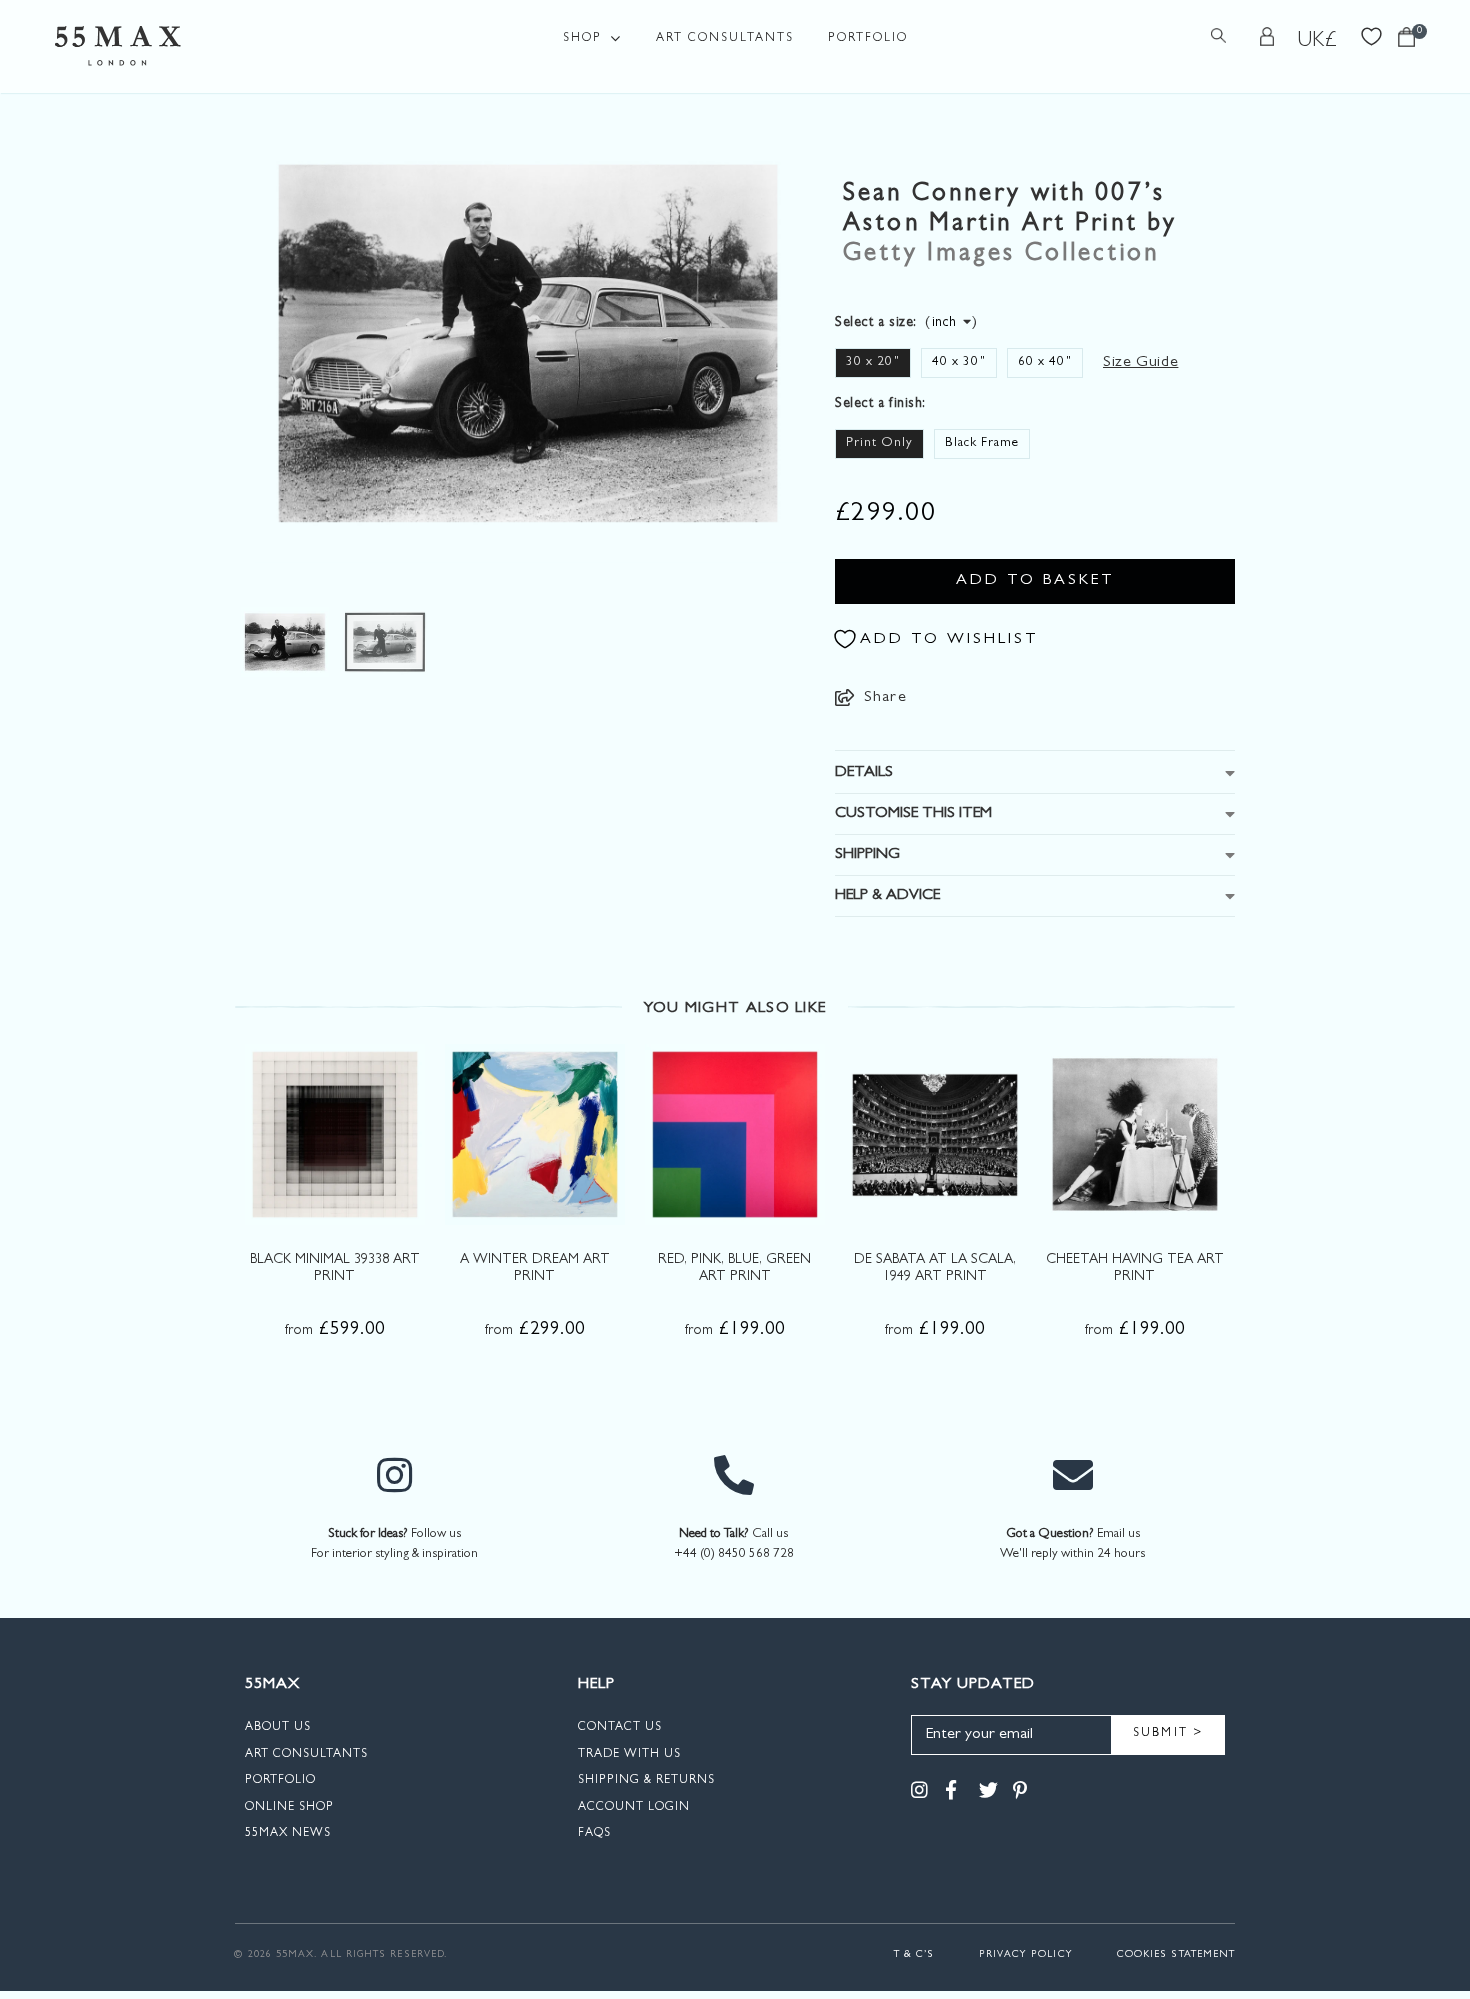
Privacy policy (1026, 1955)
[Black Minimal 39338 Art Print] (335, 1134)
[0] (1406, 42)
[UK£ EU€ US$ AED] (1318, 41)
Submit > (1168, 1734)
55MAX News (288, 1834)
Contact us (620, 1728)
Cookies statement (1176, 1955)
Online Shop (289, 1808)
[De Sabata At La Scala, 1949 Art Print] (935, 1134)
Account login (634, 1808)
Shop (582, 39)
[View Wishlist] (1371, 34)
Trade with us (629, 1755)
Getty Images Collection (1001, 255)
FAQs (594, 1834)
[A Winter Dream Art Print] (535, 1134)
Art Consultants (725, 39)
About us (278, 1728)
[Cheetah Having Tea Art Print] (1135, 1134)
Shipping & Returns (646, 1781)
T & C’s (914, 1955)
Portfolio (868, 39)
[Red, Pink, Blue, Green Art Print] (735, 1134)
